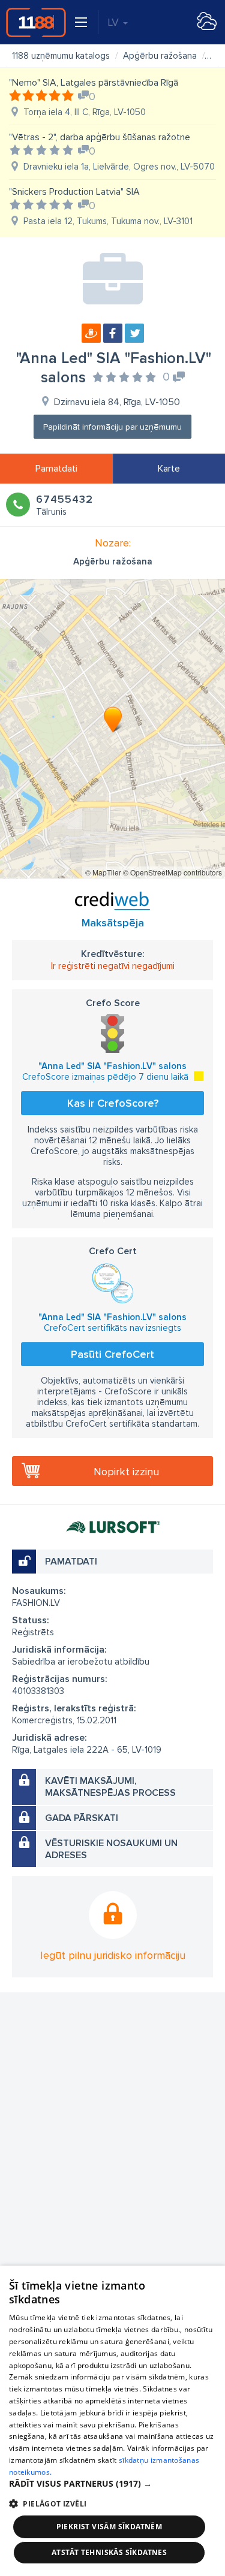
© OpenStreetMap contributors (172, 872)
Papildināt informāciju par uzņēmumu (112, 427)
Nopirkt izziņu (126, 1472)
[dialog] (112, 2421)
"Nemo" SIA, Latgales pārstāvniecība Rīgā (94, 83)
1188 (36, 22)
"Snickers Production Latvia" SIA (74, 192)
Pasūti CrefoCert (112, 1354)
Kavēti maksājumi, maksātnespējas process (110, 1787)
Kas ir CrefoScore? (113, 1103)
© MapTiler (103, 872)
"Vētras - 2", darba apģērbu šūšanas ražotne (100, 137)
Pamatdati (56, 469)
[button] (112, 2484)
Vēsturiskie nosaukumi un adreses (111, 1849)
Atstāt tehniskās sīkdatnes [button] (109, 2552)
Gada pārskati (82, 1818)
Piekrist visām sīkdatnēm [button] (109, 2527)
